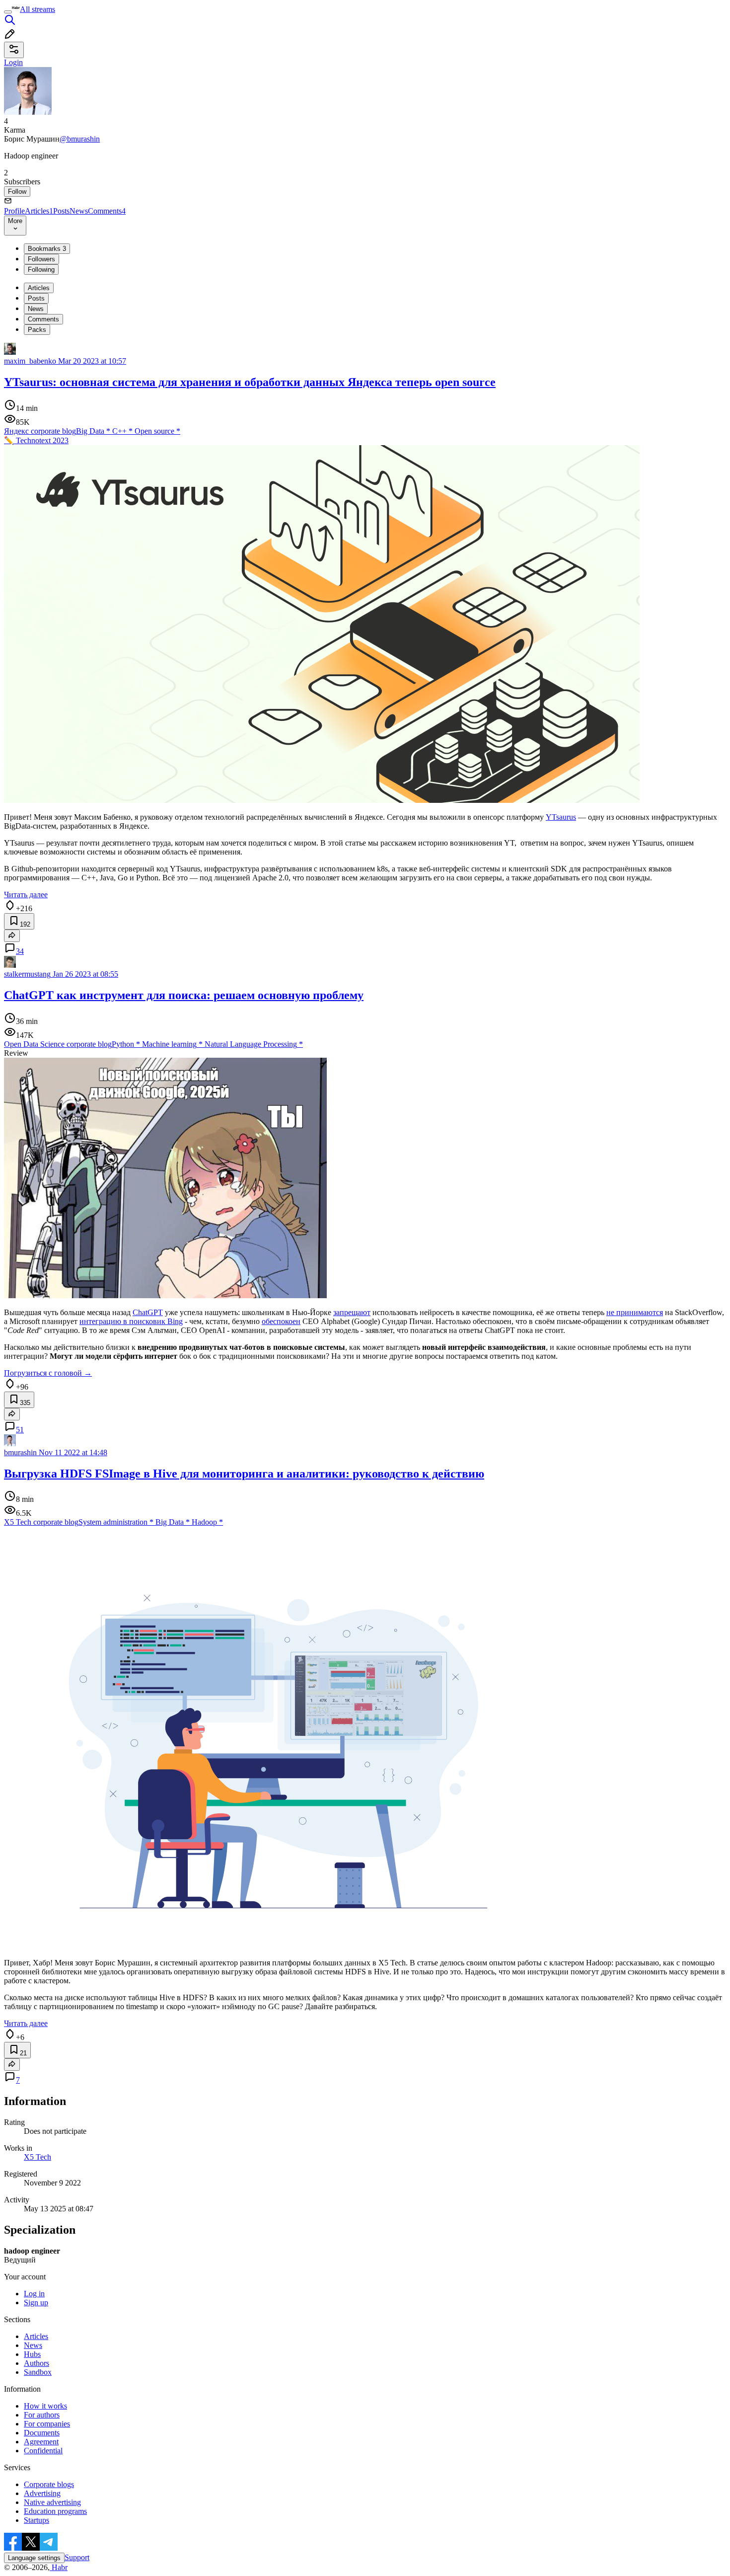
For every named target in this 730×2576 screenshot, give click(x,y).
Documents (42, 2433)
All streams (37, 9)
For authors (42, 2415)
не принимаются (635, 1312)
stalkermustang (27, 974)
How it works (45, 2406)
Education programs (55, 2511)
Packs (37, 330)
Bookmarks (47, 249)
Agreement (41, 2442)
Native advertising (52, 2502)
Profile (14, 211)
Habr (59, 2567)
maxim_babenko (30, 361)
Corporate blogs (49, 2484)
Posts (61, 211)
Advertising (42, 2493)
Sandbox (38, 2372)
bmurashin (20, 1452)
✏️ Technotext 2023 (36, 440)
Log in (34, 2294)
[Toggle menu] (8, 12)
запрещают (352, 1312)
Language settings (34, 2558)
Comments (107, 211)
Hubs (32, 2354)
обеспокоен (281, 1321)
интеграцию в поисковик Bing (131, 1321)
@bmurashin (80, 139)
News (79, 211)
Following (41, 270)
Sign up (36, 2303)
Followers (41, 259)
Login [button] (13, 62)
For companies (47, 2424)
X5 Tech (37, 2157)
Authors (36, 2363)
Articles (39, 211)
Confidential (43, 2451)
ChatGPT (148, 1312)
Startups (36, 2520)
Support (77, 2557)
